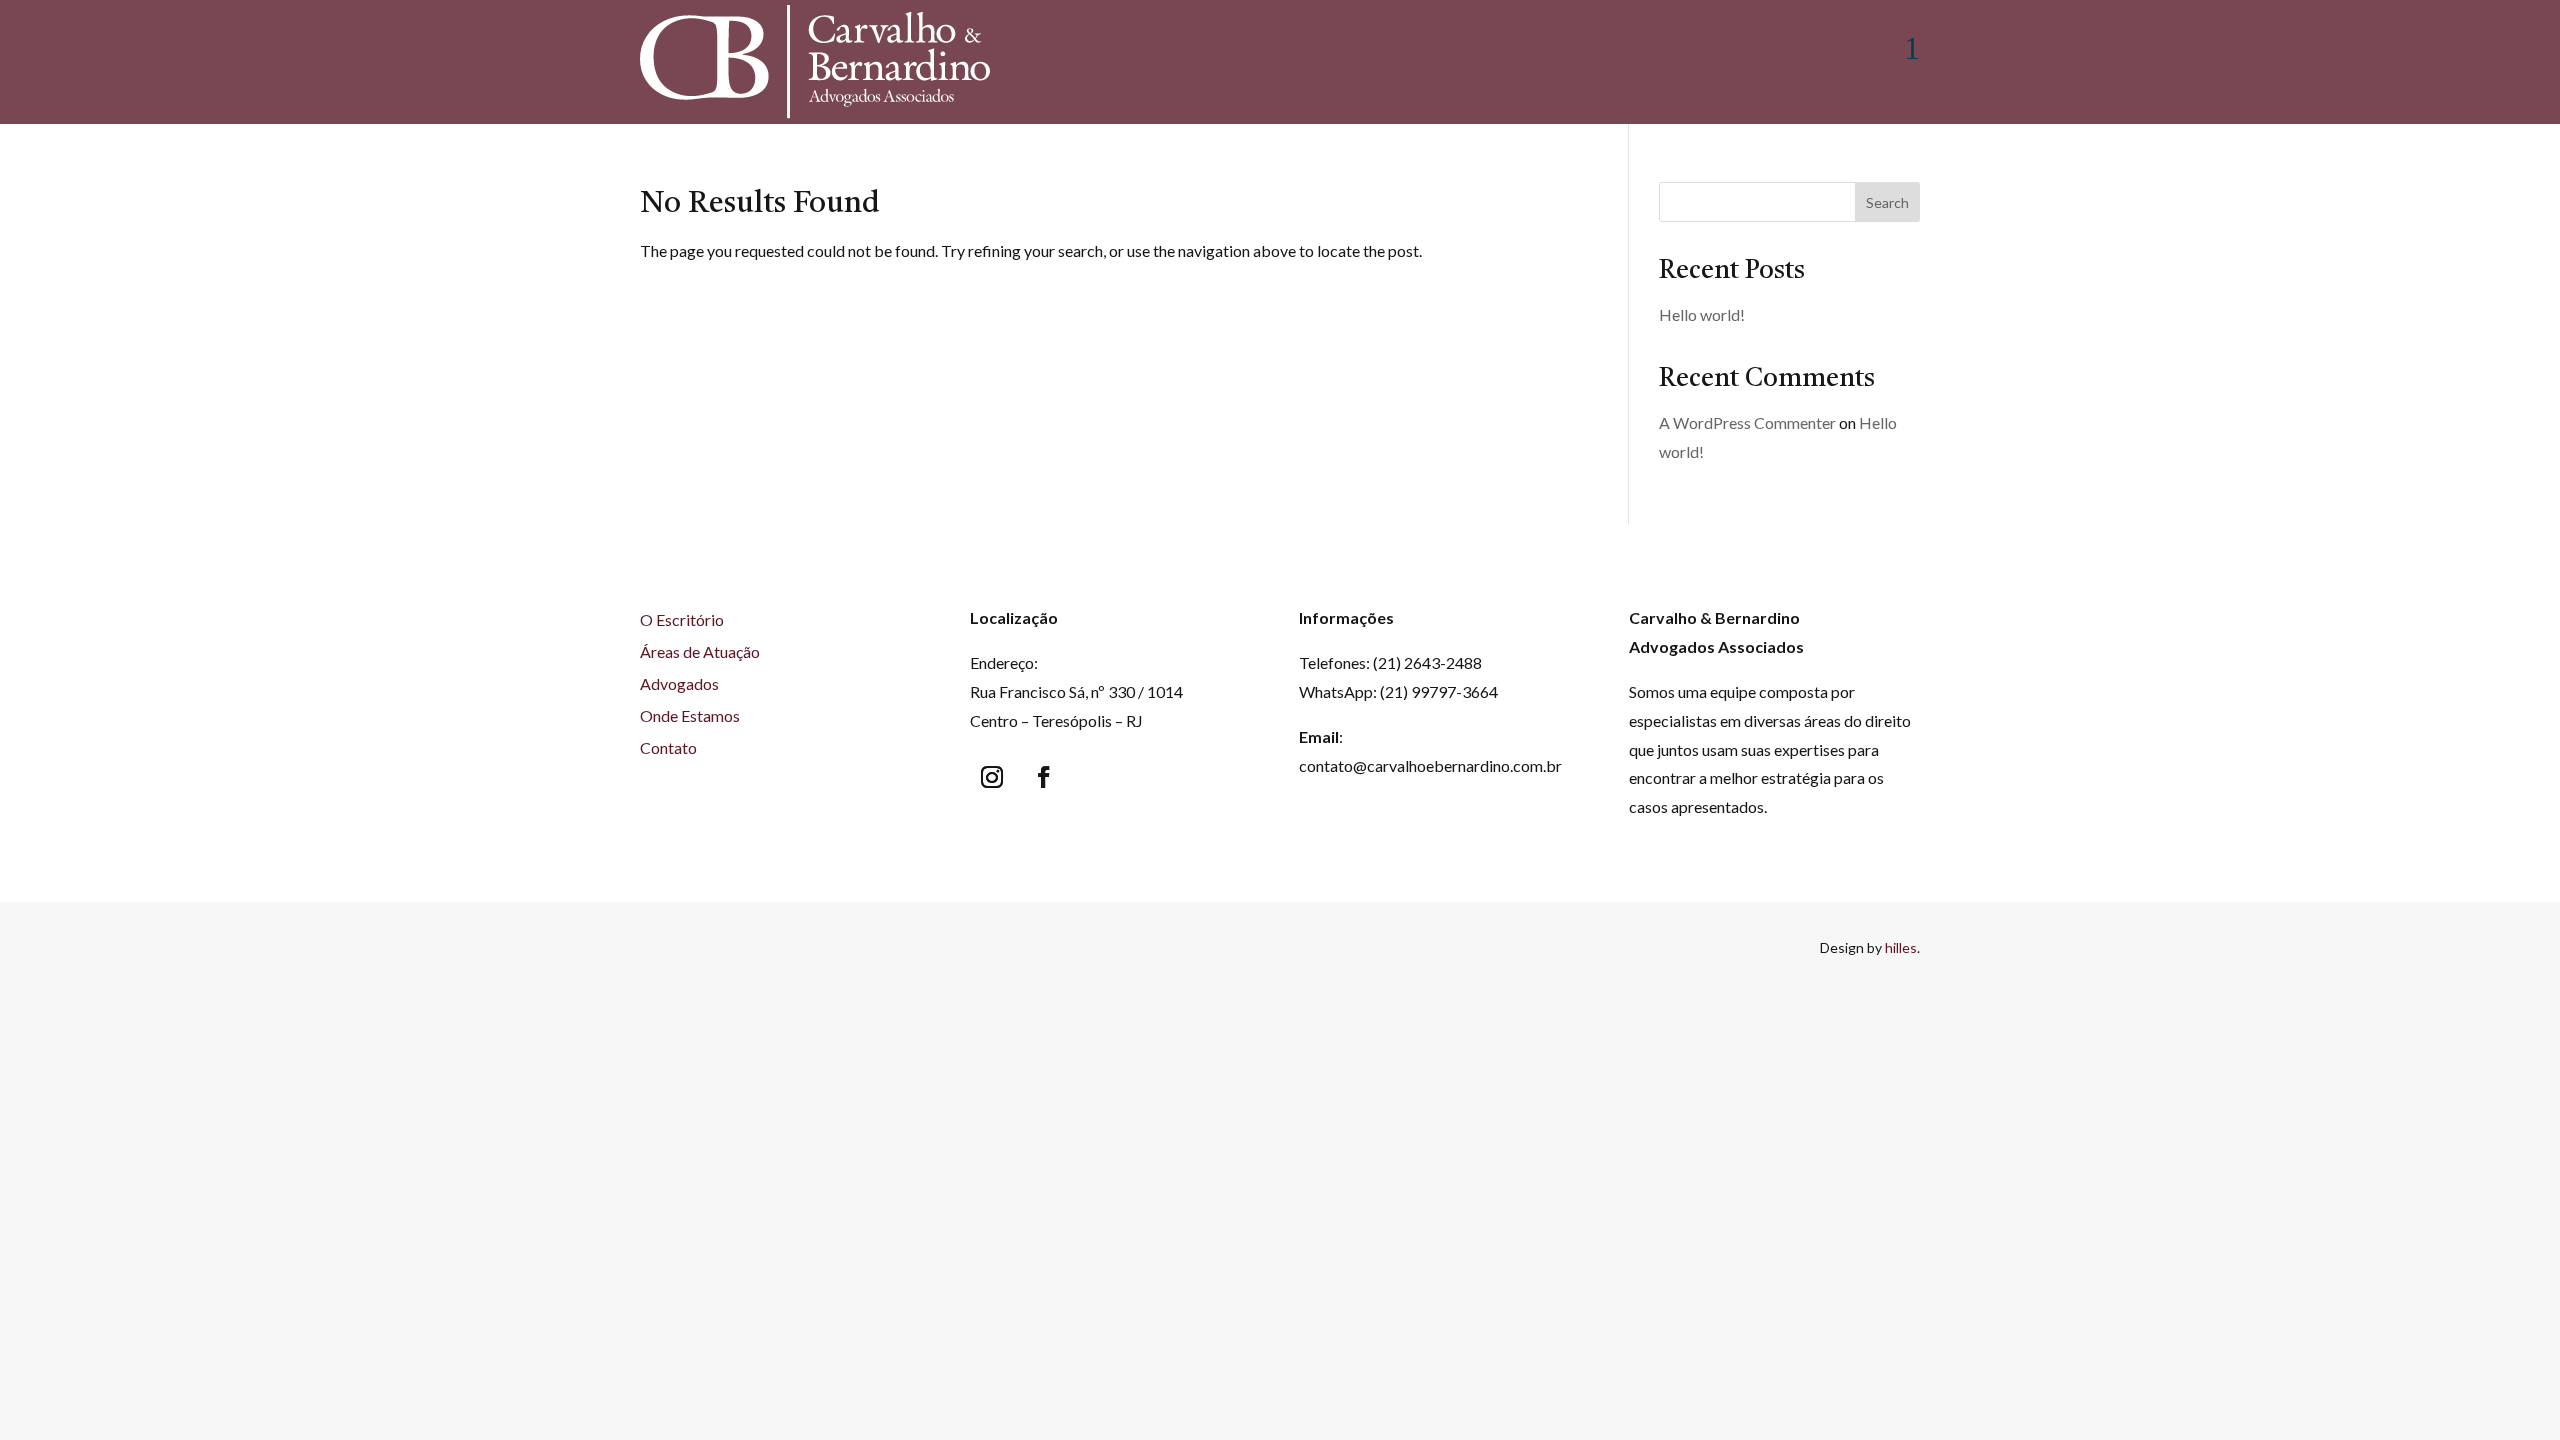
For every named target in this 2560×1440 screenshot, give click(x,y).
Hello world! (1702, 314)
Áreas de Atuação (700, 651)
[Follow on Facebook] (1044, 777)
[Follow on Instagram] (992, 777)
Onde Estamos (690, 715)
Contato (668, 747)
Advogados (679, 683)
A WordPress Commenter (1747, 422)
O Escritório (682, 619)
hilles (1901, 947)
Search (1887, 202)
